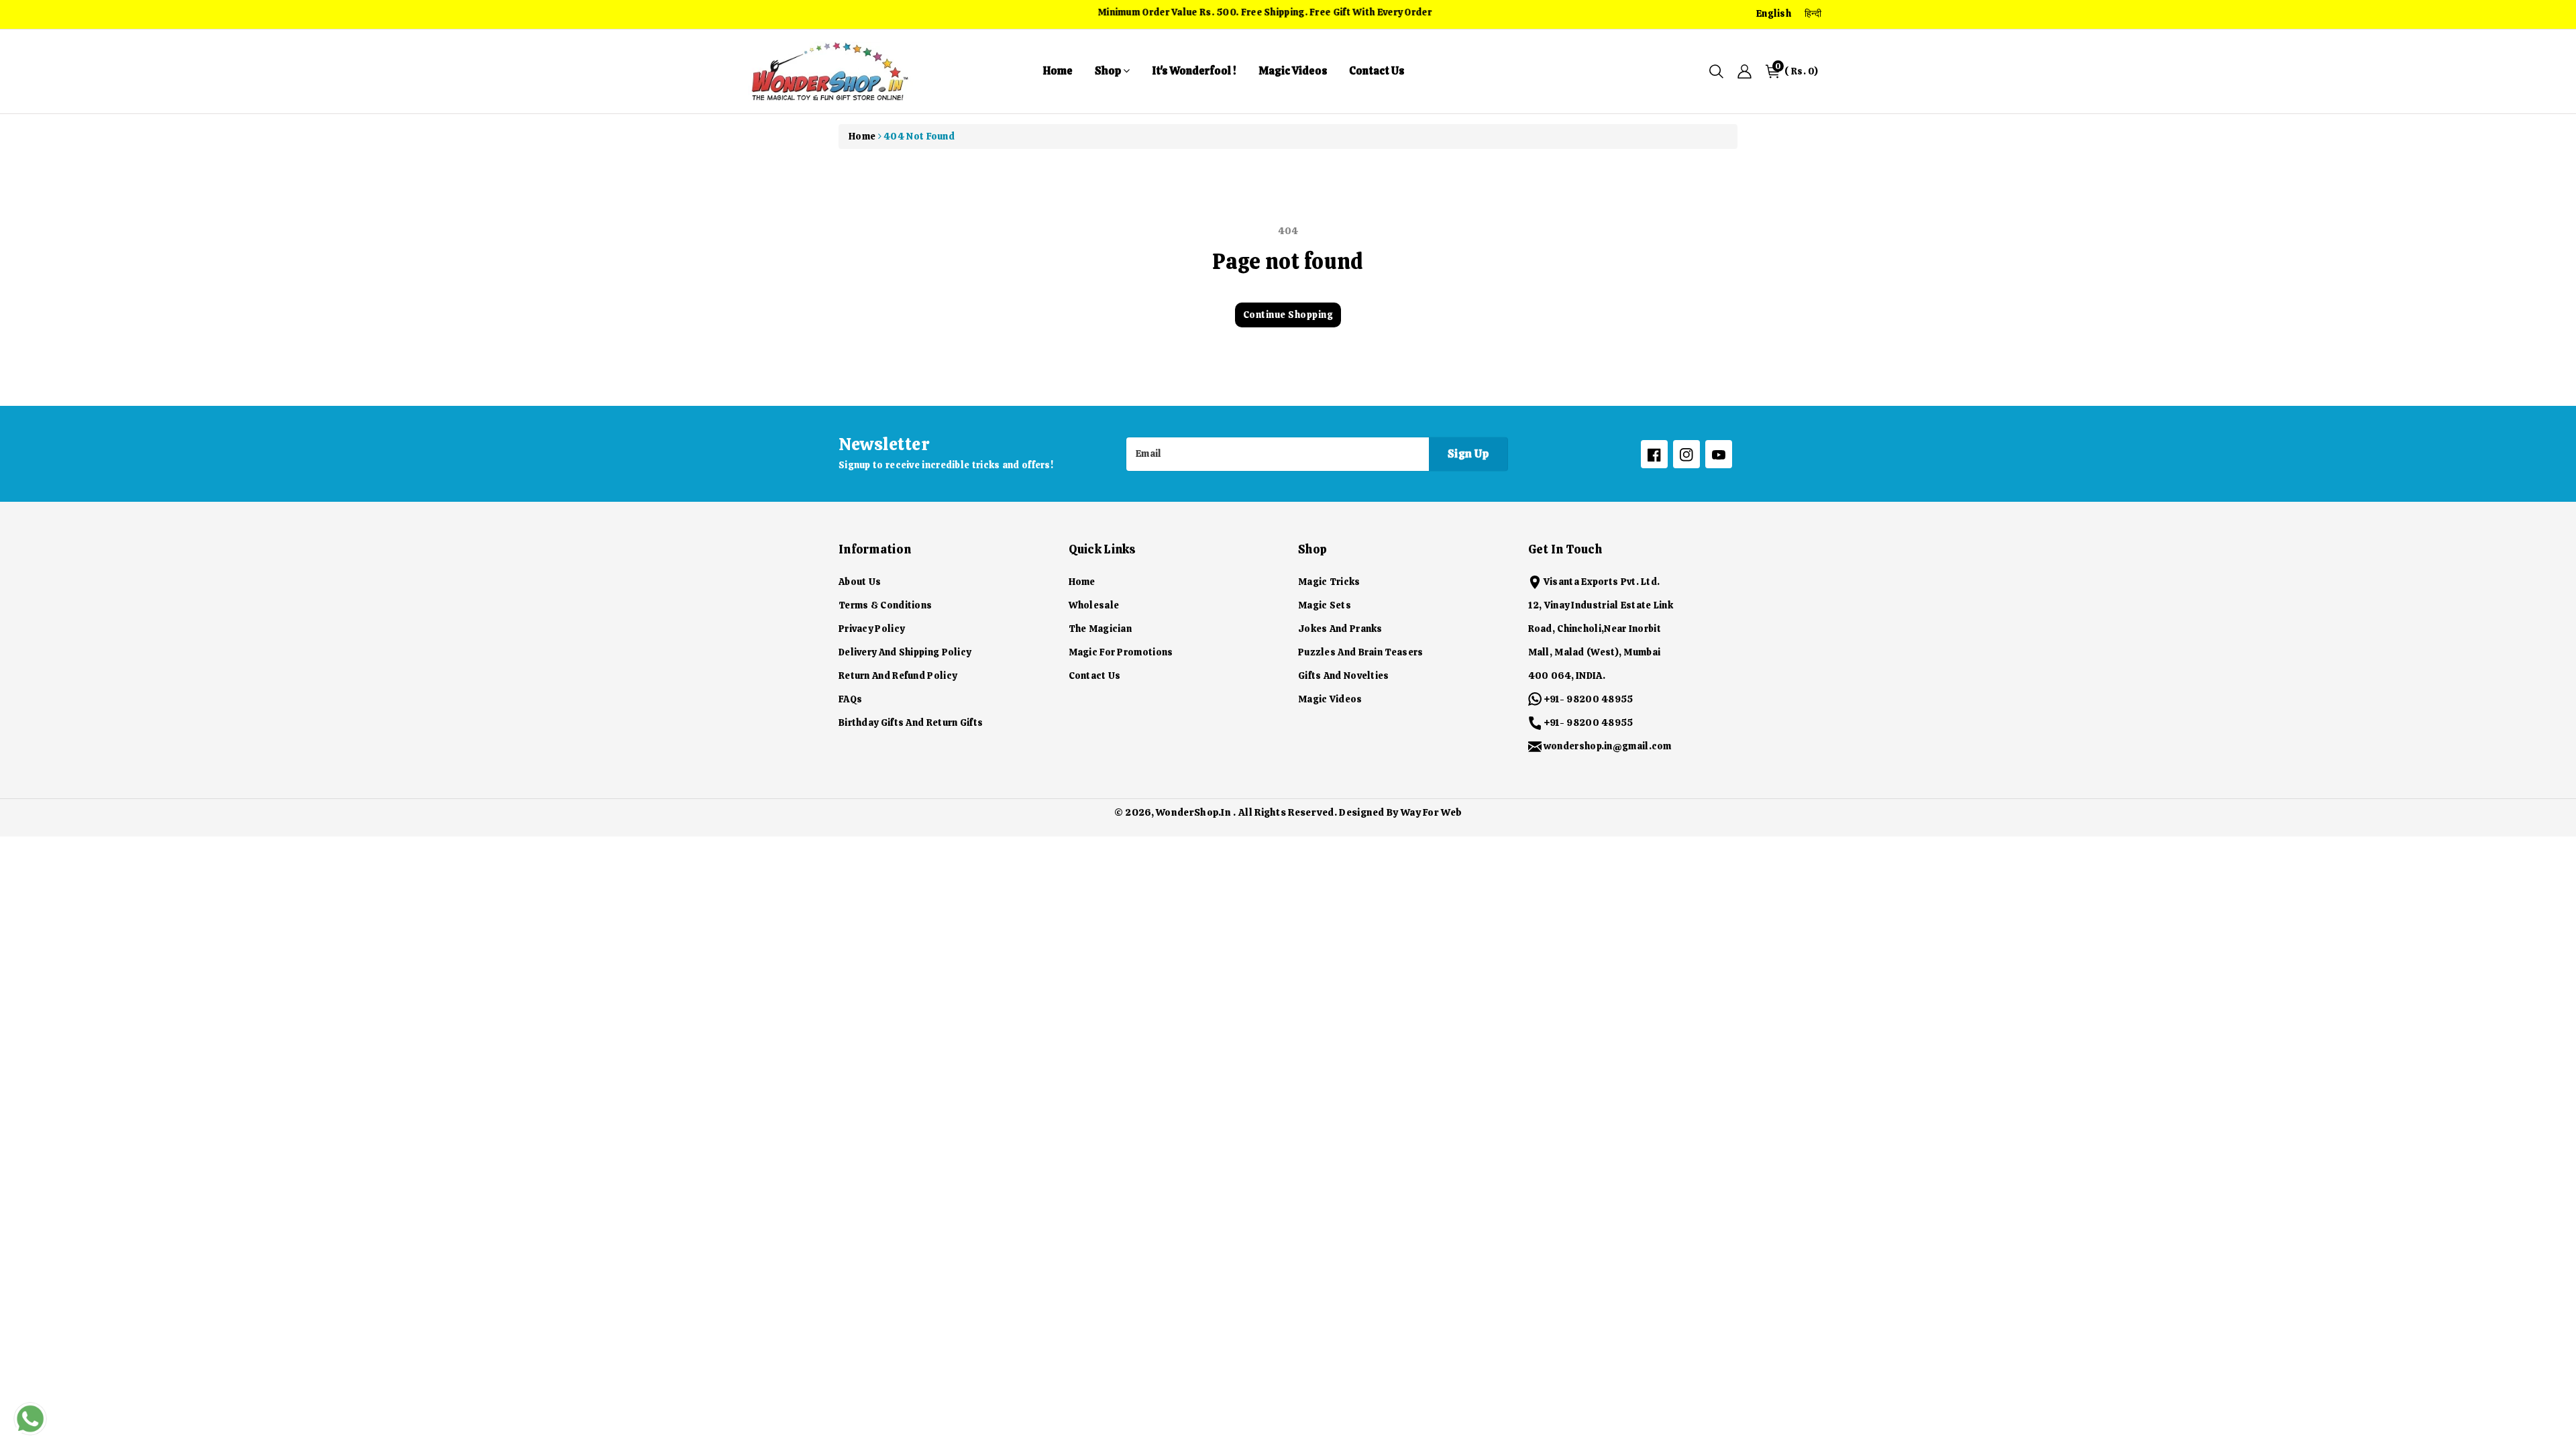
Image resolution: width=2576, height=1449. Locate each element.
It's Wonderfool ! (1194, 71)
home (1058, 71)
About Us (860, 582)
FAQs (850, 699)
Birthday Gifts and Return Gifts (911, 722)
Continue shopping (1288, 315)
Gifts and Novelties (1344, 676)
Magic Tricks (1329, 582)
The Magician (1101, 629)
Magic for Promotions (1121, 652)
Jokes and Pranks (1340, 629)
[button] (1716, 71)
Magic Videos (1293, 71)
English (1774, 13)
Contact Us (1377, 71)
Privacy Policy (871, 629)
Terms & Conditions (885, 605)
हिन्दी (1813, 13)
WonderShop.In (1193, 812)
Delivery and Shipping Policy (905, 652)
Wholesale (1094, 605)
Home (862, 136)
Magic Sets (1325, 605)
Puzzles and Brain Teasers (1361, 652)
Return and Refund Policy (898, 676)
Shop (1109, 71)
